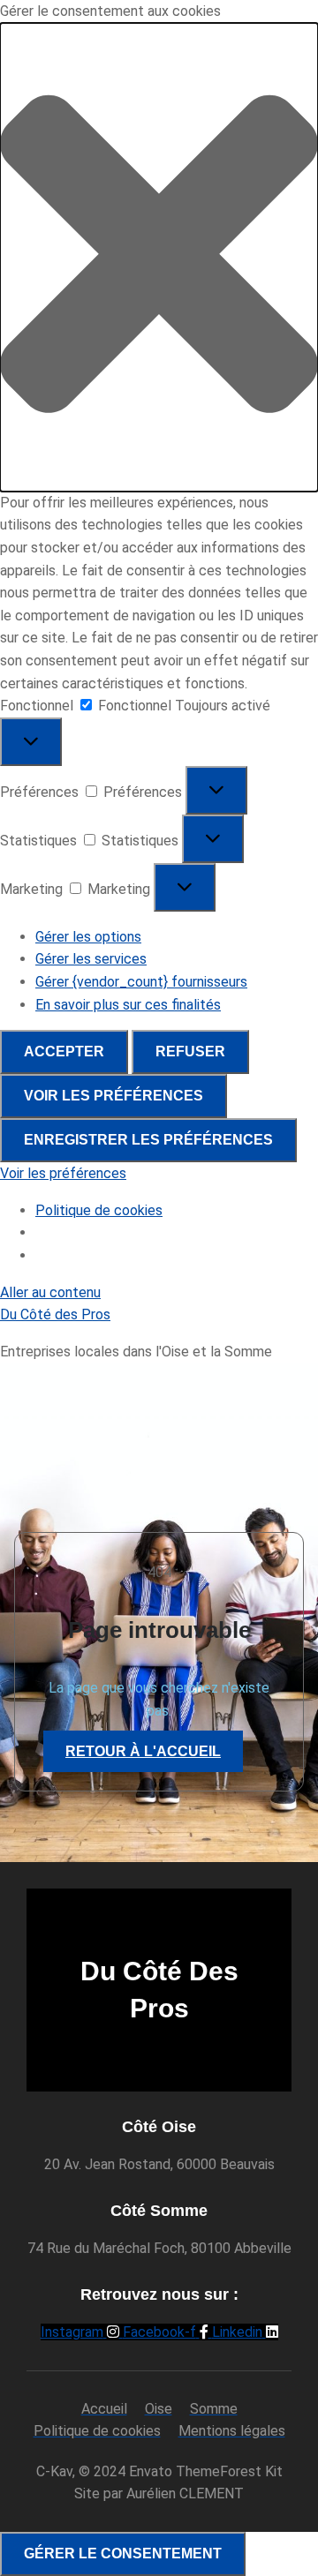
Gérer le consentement (123, 2553)
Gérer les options (88, 937)
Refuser (190, 1051)
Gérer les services (91, 959)
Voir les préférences (114, 1096)
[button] (159, 257)
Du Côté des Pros (55, 1314)
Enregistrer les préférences (148, 1140)
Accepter (64, 1051)
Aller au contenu (50, 1292)
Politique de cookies (99, 1210)
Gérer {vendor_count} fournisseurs (141, 982)
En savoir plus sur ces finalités (128, 1005)
